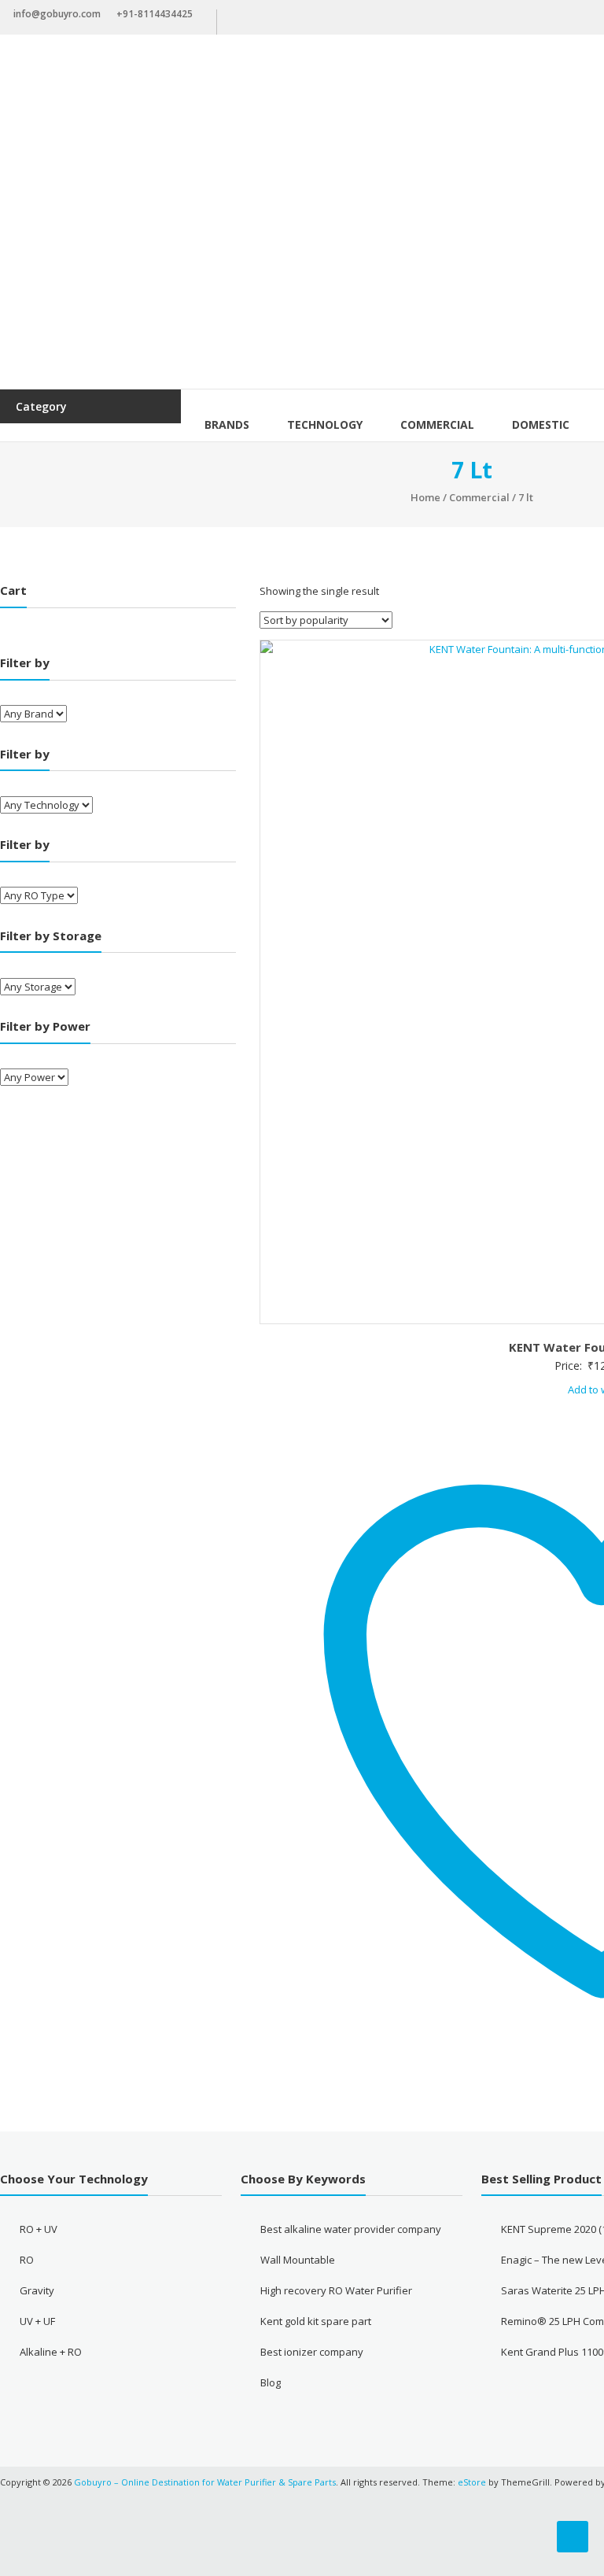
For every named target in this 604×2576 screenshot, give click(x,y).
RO (27, 2260)
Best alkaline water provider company (351, 2229)
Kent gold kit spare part (316, 2321)
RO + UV (39, 2229)
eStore (472, 2482)
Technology (325, 424)
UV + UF (37, 2321)
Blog (271, 2382)
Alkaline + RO (51, 2352)
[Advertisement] (302, 271)
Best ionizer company (312, 2352)
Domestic (541, 424)
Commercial (437, 424)
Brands (227, 424)
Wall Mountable (298, 2260)
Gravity (37, 2290)
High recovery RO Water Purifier (336, 2290)
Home (425, 497)
